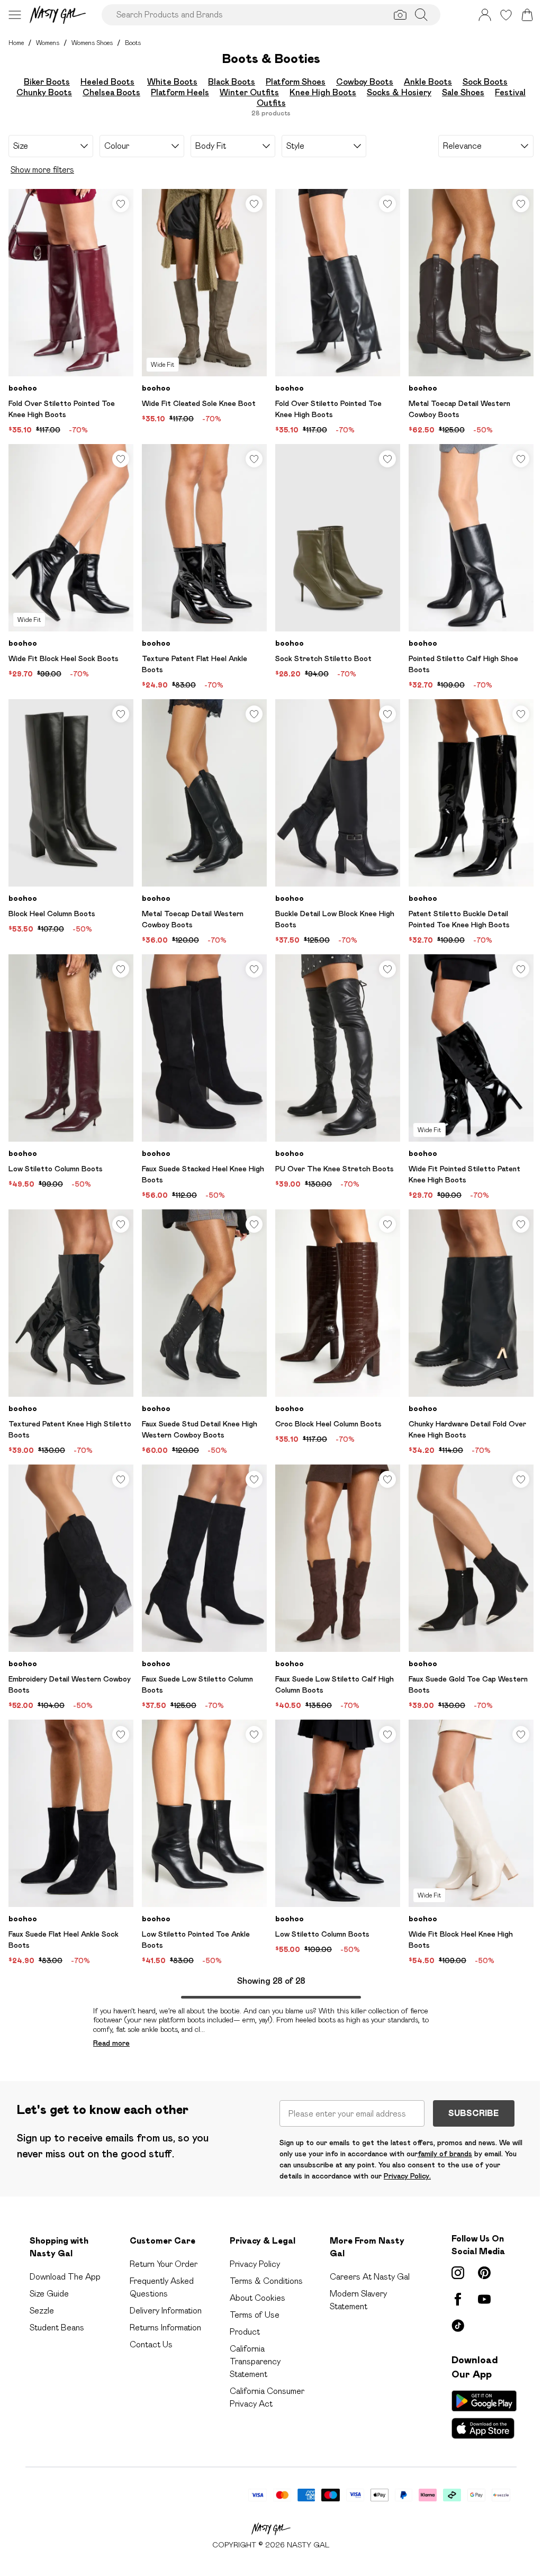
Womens (48, 43)
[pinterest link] (484, 2273)
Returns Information (165, 2328)
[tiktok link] (458, 2326)
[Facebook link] (458, 2299)
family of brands (445, 2154)
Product (245, 2332)
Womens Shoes (92, 43)
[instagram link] (458, 2273)
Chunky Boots (44, 92)
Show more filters (42, 170)
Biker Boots (47, 82)
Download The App (65, 2277)
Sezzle (42, 2311)
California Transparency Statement (255, 2361)
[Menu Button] (15, 15)
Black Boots (232, 82)
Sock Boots (485, 82)
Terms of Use (255, 2315)
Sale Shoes (463, 92)
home (16, 43)
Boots (133, 43)
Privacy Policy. (407, 2176)
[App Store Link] (484, 2415)
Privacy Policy (255, 2264)
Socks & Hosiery (399, 92)
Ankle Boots (428, 82)
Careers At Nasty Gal (370, 2277)
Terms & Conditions (266, 2281)
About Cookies (258, 2298)
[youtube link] (484, 2299)
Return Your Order (164, 2264)
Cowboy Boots (365, 82)
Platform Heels (180, 92)
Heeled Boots (107, 82)
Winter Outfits (249, 92)
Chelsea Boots (111, 92)
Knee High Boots (323, 92)
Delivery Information (166, 2311)
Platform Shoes (296, 82)
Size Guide (49, 2294)
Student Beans (57, 2328)
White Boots (172, 82)
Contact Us (151, 2344)
